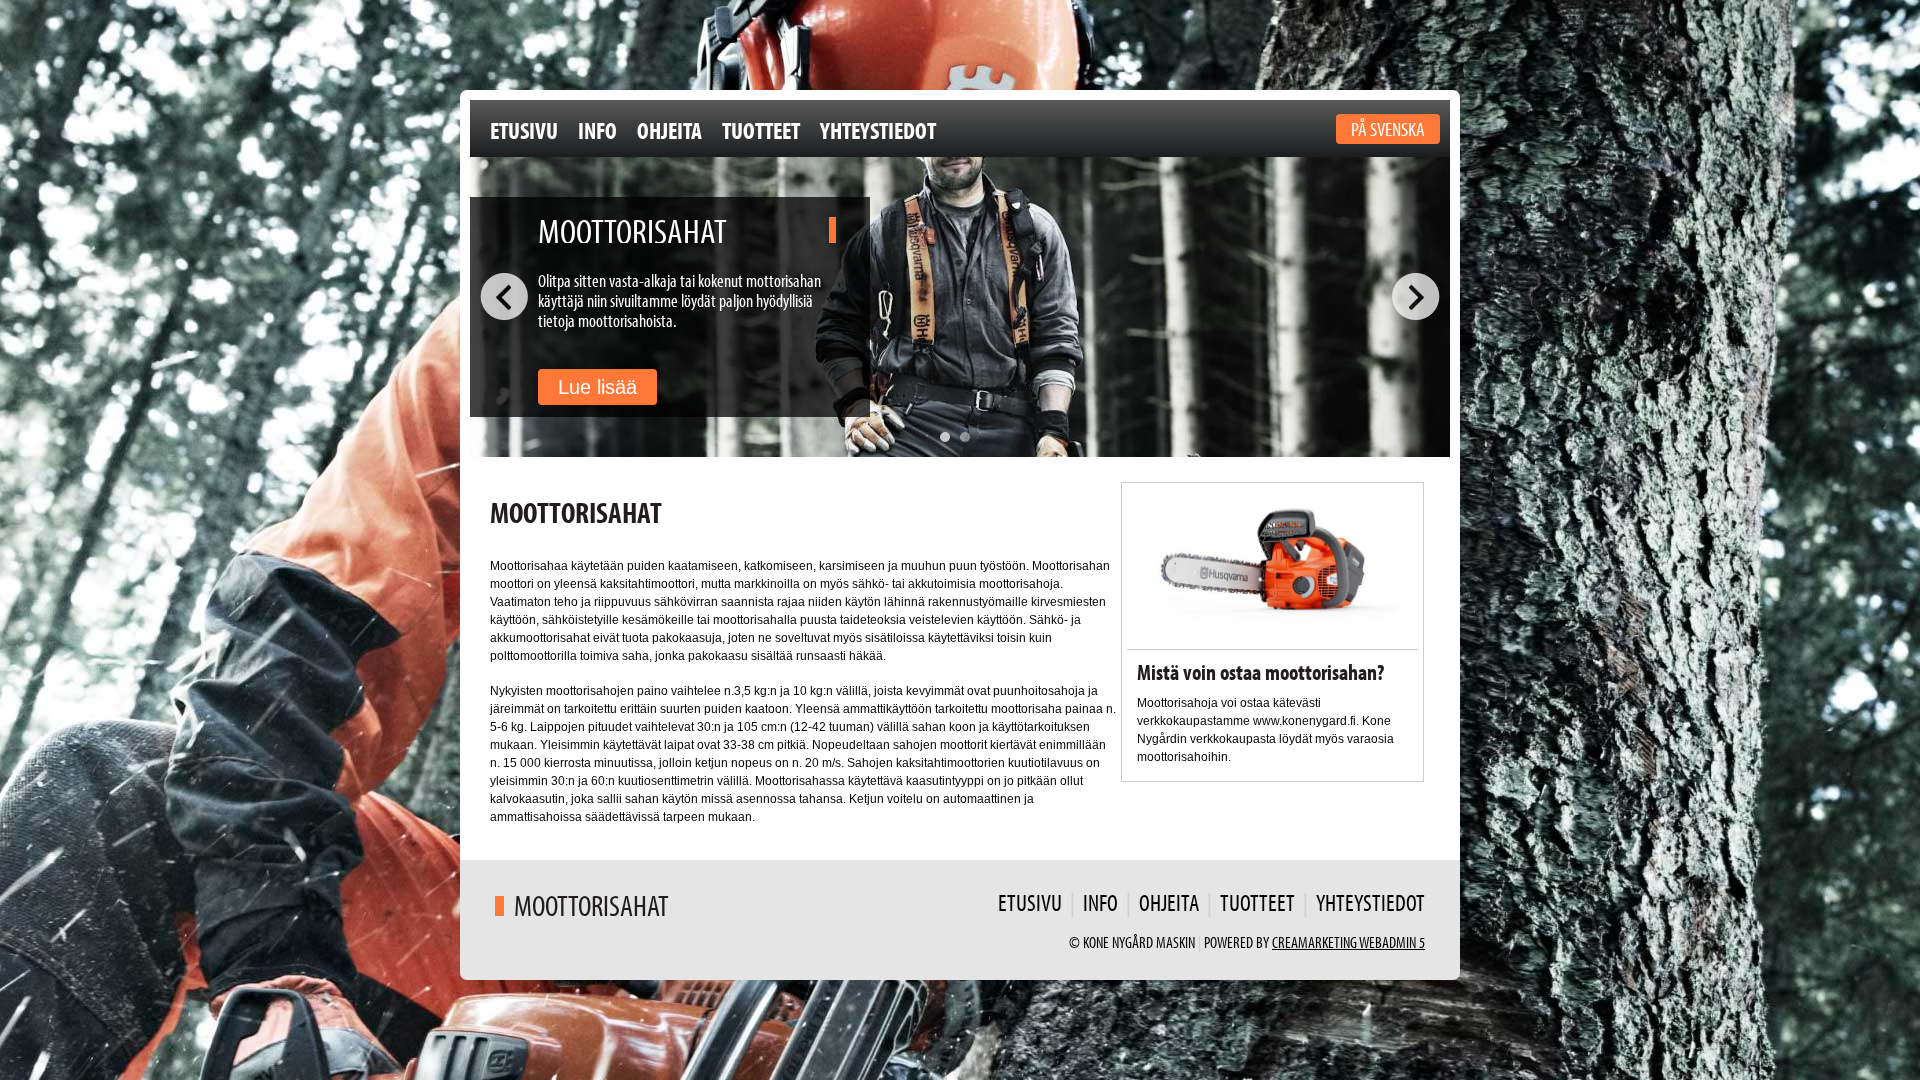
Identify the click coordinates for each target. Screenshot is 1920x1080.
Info (597, 130)
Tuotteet (761, 130)
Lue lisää (597, 387)
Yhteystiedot (878, 130)
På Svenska (1388, 128)
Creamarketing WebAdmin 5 (1348, 942)
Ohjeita (669, 130)
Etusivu (524, 130)
